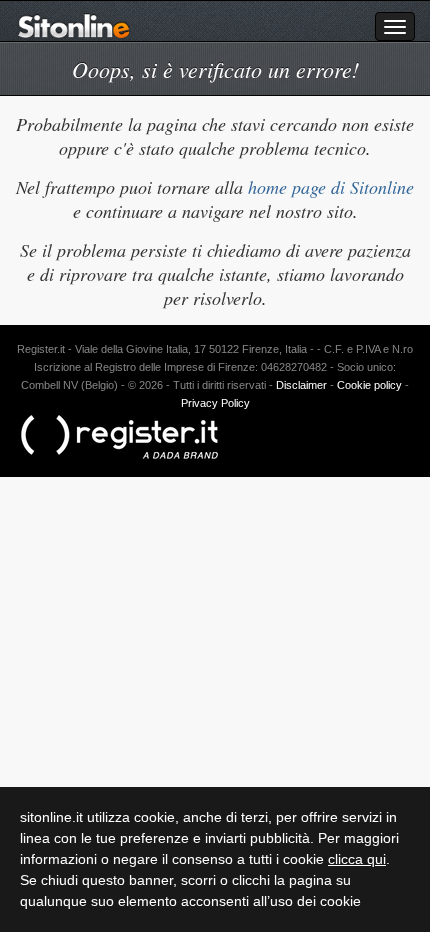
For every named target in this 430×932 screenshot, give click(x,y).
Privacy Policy (215, 403)
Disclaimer (301, 385)
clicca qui (357, 859)
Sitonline (73, 26)
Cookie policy (369, 385)
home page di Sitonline (331, 187)
